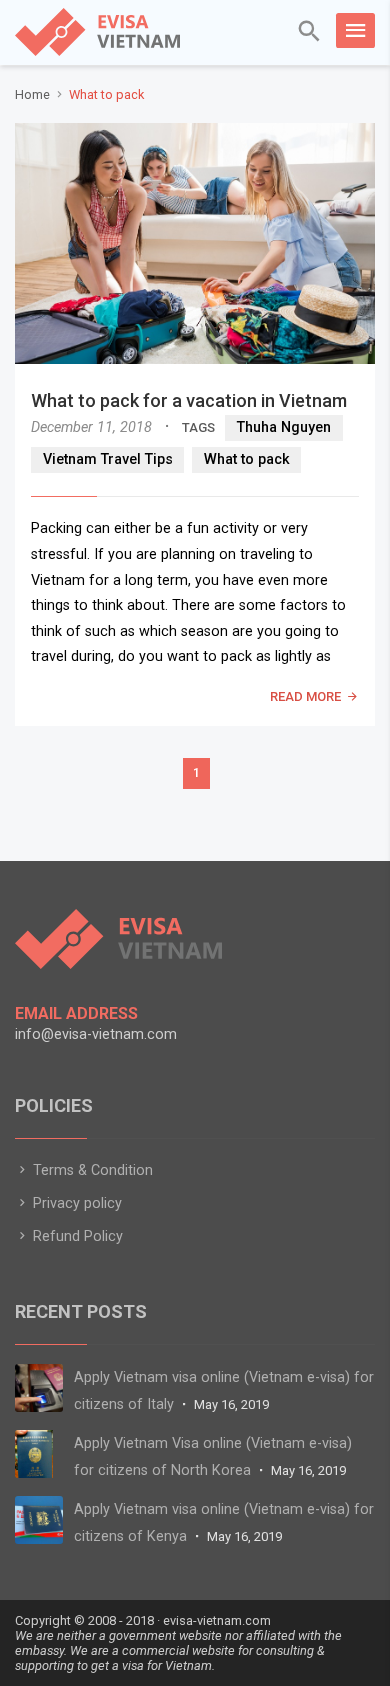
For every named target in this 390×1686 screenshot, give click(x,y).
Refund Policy (76, 1236)
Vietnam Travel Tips (108, 459)
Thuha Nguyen (284, 427)
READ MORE (305, 696)
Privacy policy (75, 1203)
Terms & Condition (91, 1170)
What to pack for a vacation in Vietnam (189, 400)
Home (32, 94)
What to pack (247, 459)
